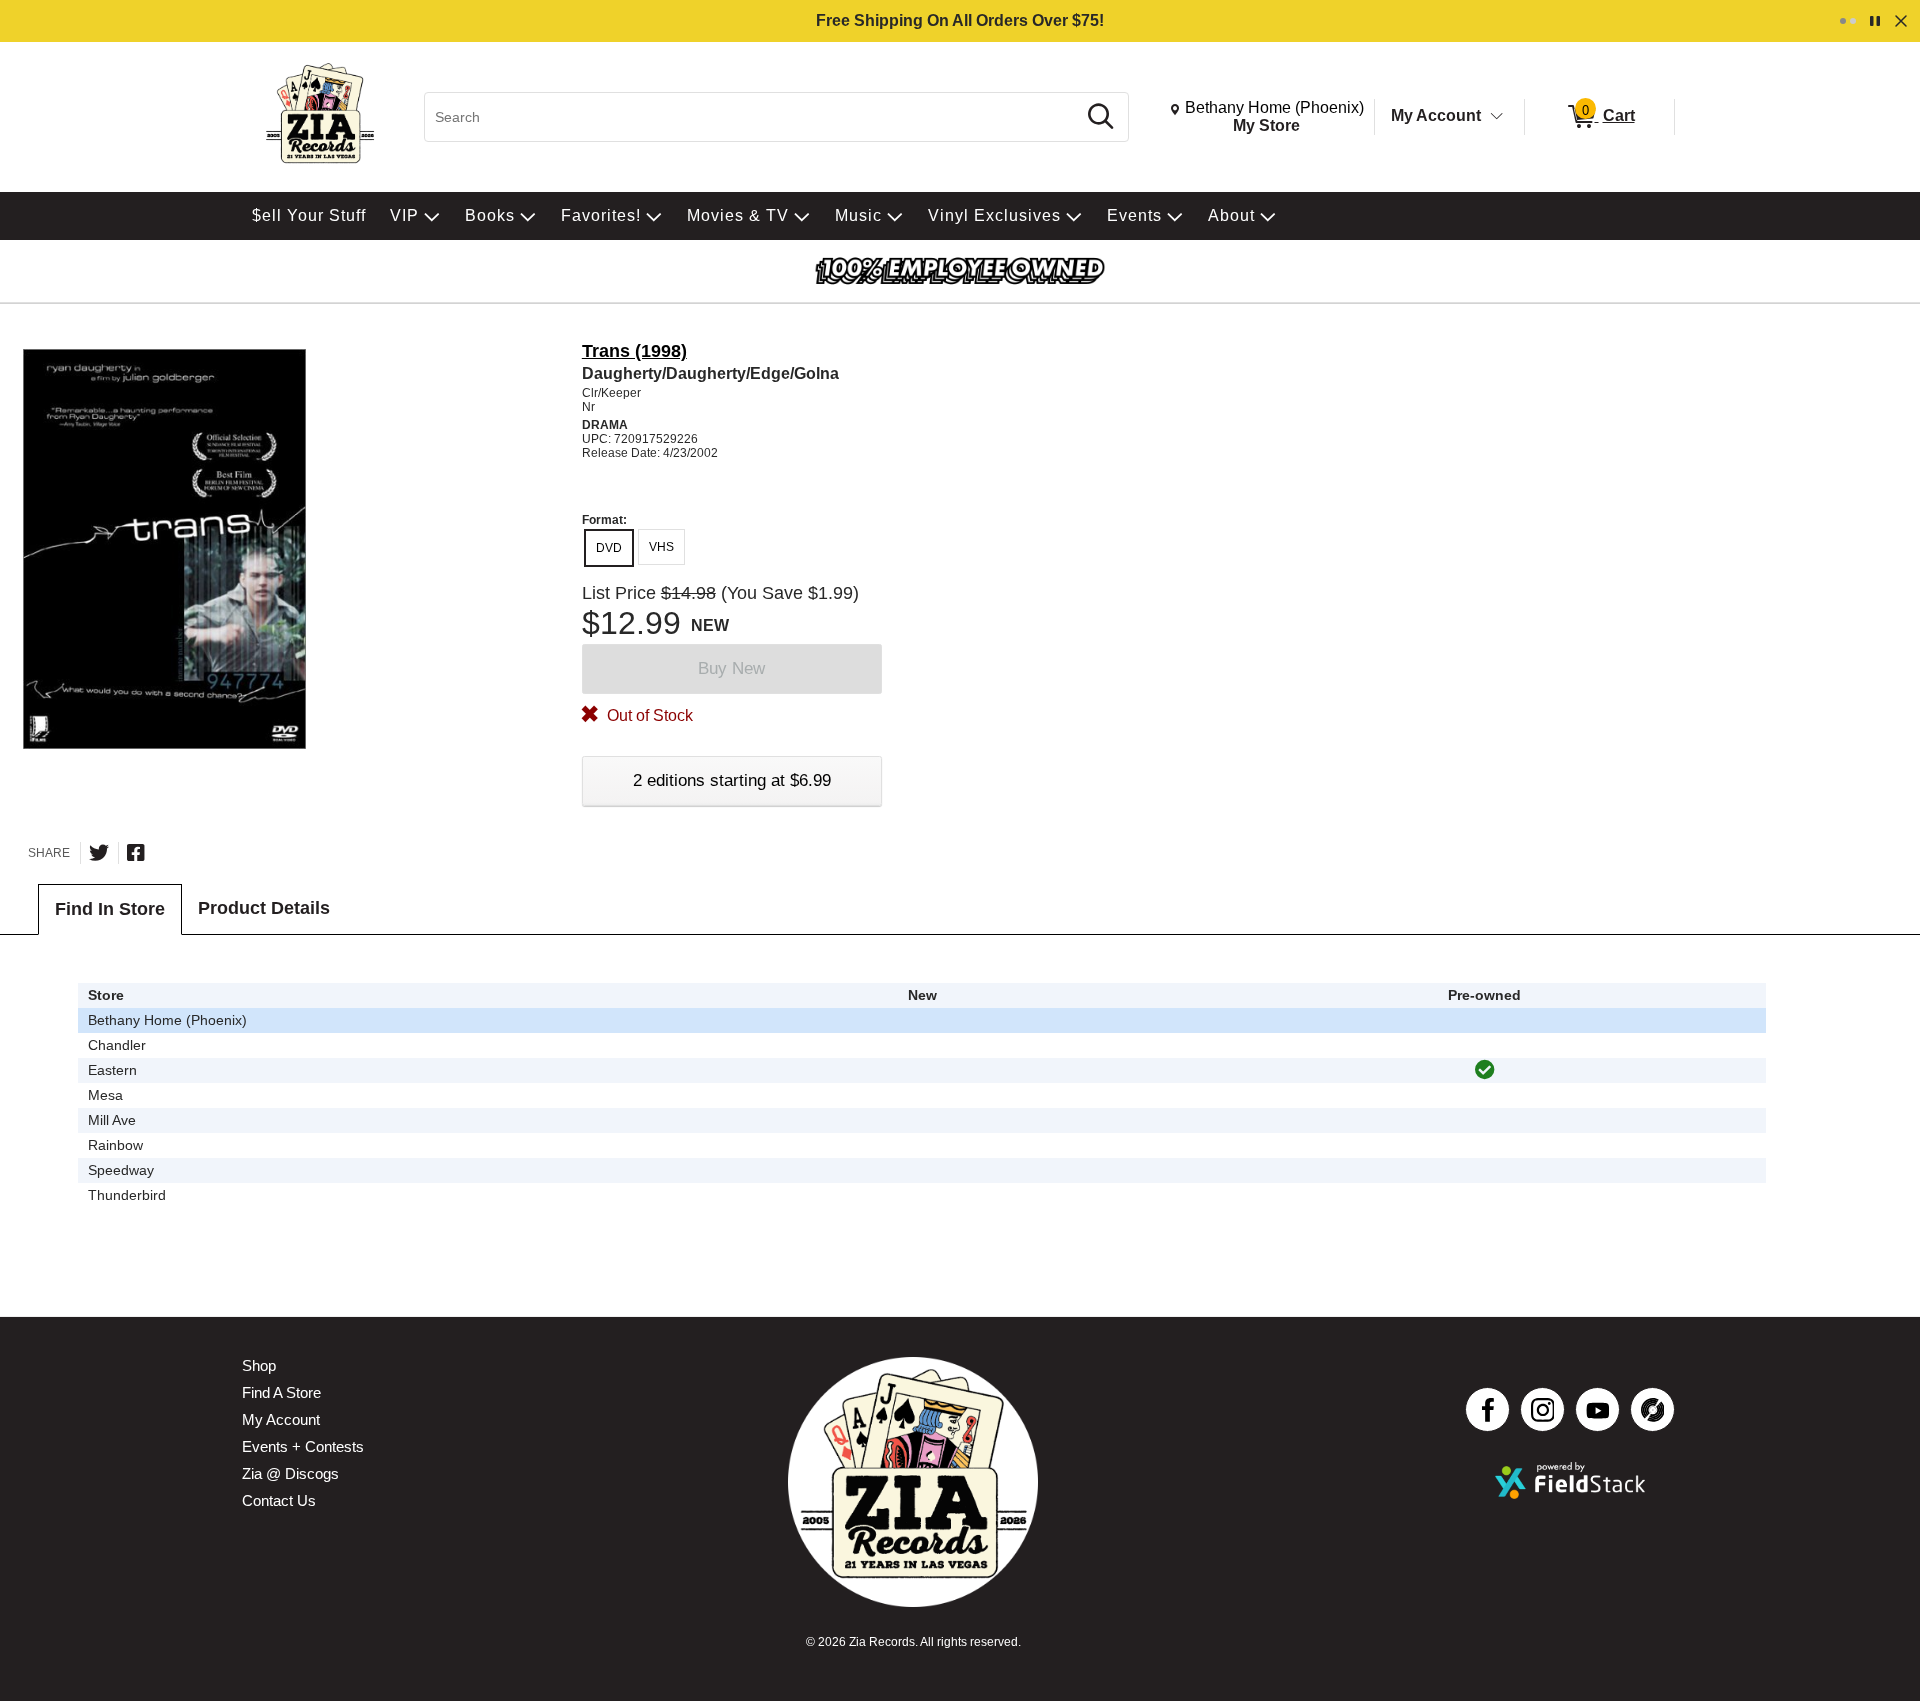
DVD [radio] (609, 548)
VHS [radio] (661, 547)
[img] (1485, 1070)
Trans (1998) (634, 351)
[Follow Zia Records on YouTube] (1597, 1409)
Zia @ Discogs (290, 1473)
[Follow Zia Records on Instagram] (1542, 1409)
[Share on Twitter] (99, 853)
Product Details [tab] (264, 908)
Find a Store (281, 1392)
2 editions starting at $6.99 (732, 780)
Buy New (731, 668)
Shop (259, 1365)
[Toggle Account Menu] (1497, 117)
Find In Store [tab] (110, 909)
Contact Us (279, 1500)
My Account (1436, 115)
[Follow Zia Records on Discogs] (1652, 1409)
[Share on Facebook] (136, 853)
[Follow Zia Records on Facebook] (1487, 1409)
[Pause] (1875, 21)
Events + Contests (303, 1446)
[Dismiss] (1901, 21)
